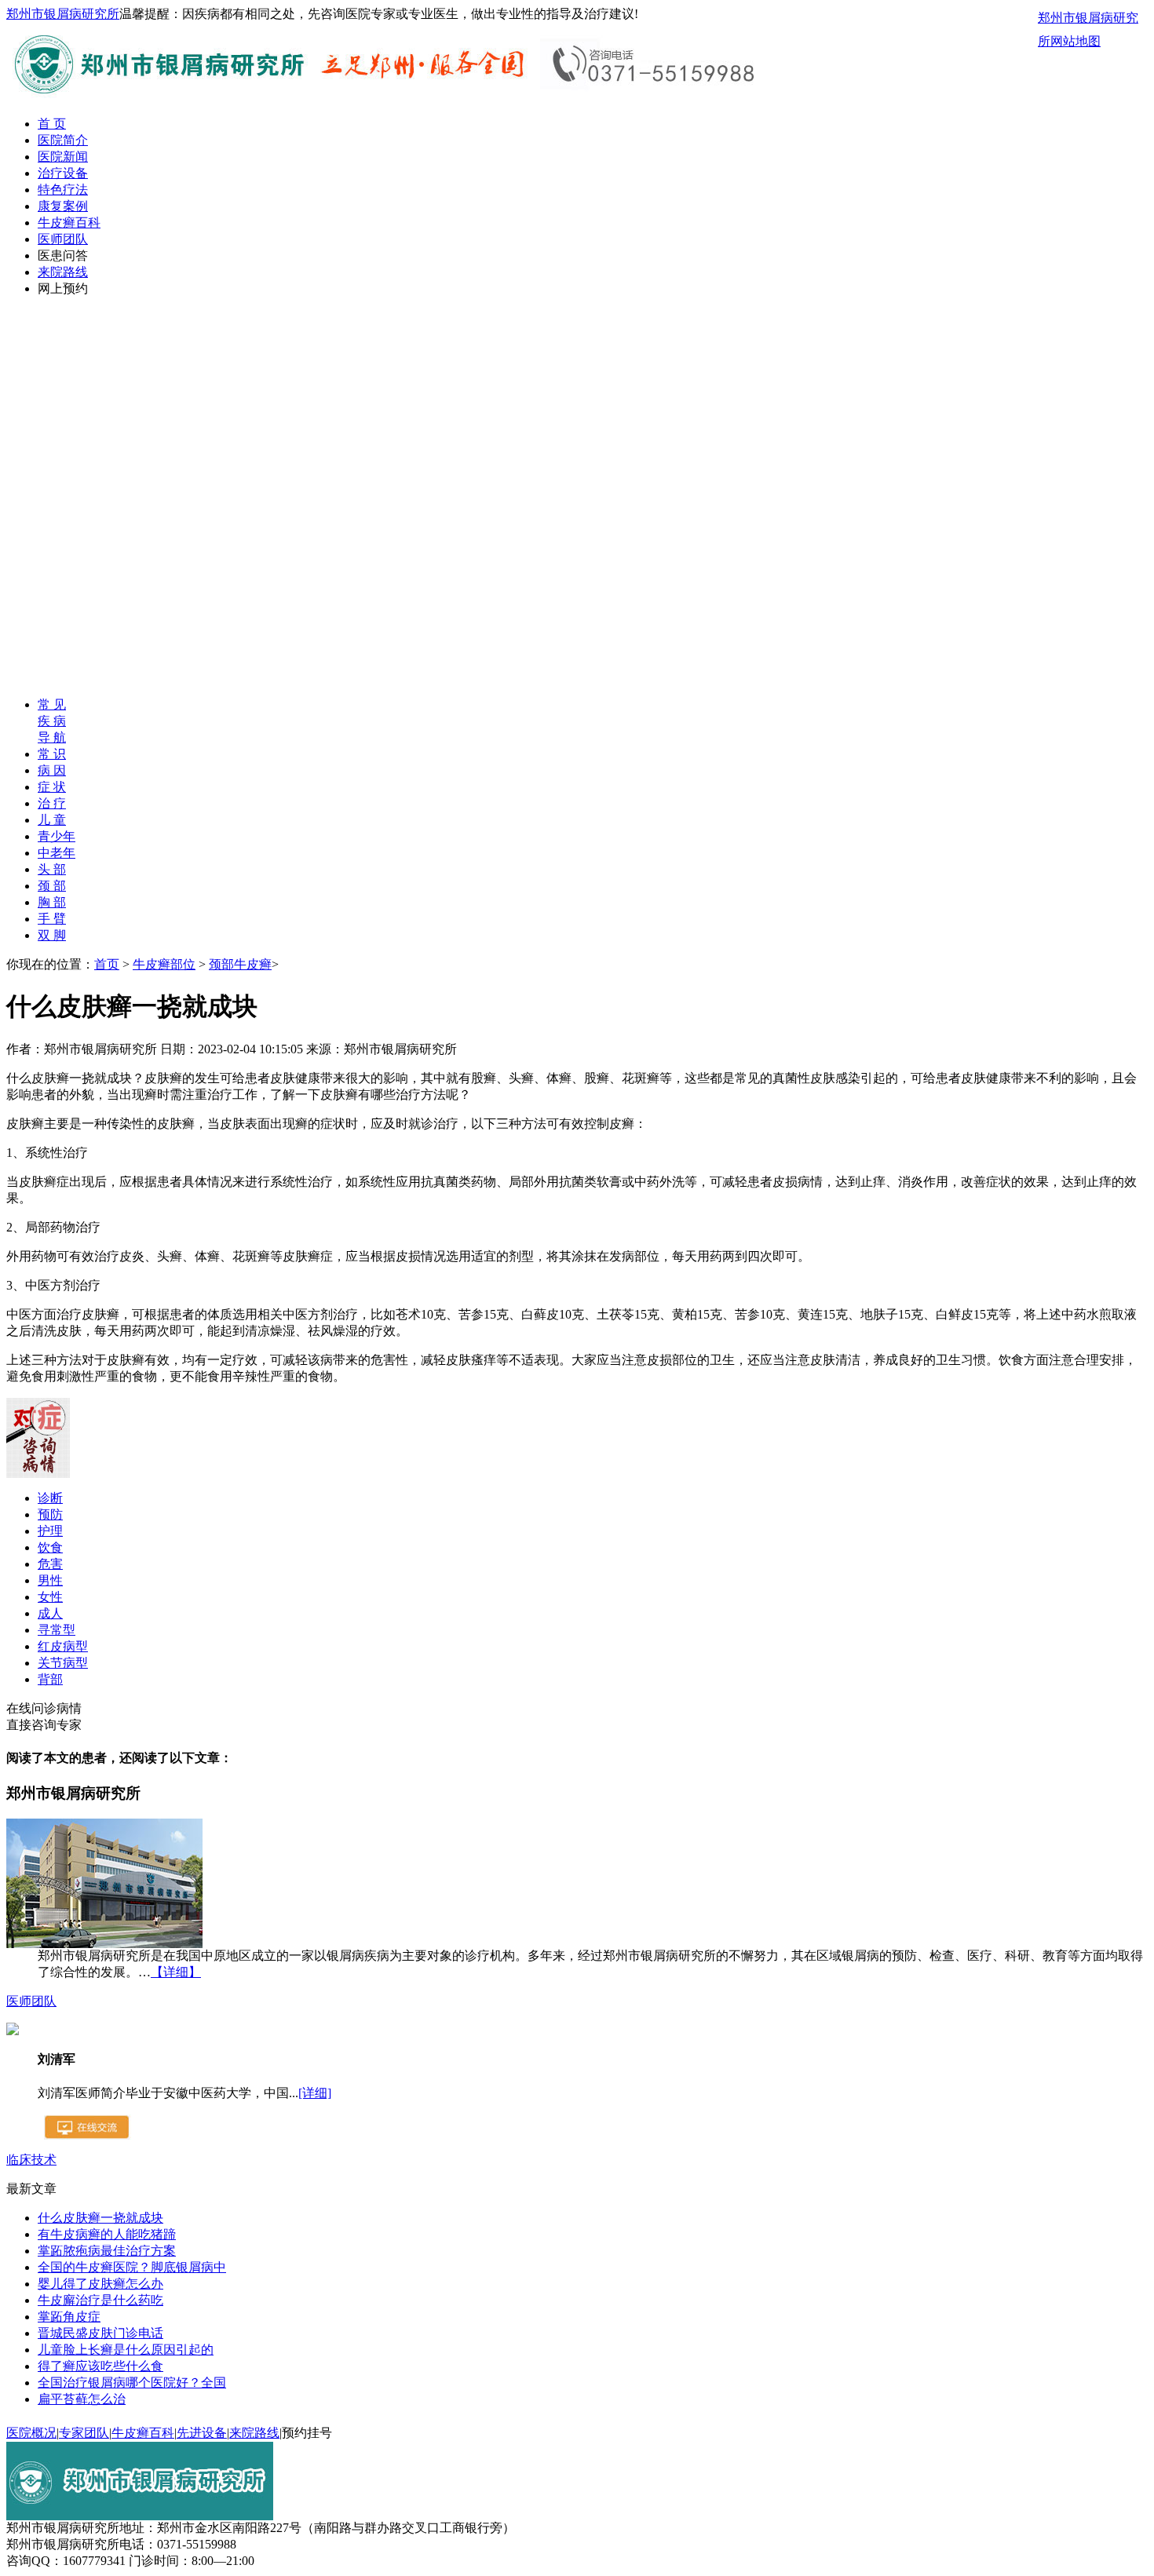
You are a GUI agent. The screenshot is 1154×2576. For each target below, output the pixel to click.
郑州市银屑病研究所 (63, 14)
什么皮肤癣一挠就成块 (100, 2218)
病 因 (52, 770)
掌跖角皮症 (69, 2317)
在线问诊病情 (44, 1708)
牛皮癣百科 (69, 223)
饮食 (50, 1547)
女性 (50, 1597)
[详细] (315, 2093)
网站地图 (1075, 41)
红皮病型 (63, 1646)
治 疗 (52, 803)
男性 (50, 1580)
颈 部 (52, 886)
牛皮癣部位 (164, 964)
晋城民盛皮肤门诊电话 (100, 2333)
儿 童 (52, 820)
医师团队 (63, 239)
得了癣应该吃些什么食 (100, 2366)
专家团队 (84, 2433)
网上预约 (63, 288)
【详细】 (176, 1972)
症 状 (52, 787)
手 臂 (52, 919)
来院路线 (63, 272)
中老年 (57, 853)
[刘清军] (13, 2031)
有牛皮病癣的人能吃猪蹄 (107, 2234)
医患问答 (63, 255)
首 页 (52, 124)
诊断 (50, 1498)
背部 (50, 1679)
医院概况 (31, 2433)
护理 (50, 1531)
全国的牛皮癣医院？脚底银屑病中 (132, 2267)
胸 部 (52, 902)
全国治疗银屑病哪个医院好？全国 (132, 2383)
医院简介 (63, 140)
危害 (50, 1564)
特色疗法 (63, 190)
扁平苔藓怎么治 (82, 2399)
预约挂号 (307, 2433)
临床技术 (31, 2160)
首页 (107, 964)
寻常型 (57, 1630)
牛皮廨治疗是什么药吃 (100, 2300)
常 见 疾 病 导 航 (52, 721)
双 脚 (52, 935)
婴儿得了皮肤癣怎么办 (100, 2284)
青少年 (57, 836)
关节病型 (63, 1663)
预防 (50, 1514)
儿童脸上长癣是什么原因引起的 (126, 2350)
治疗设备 (63, 173)
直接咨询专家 (44, 1725)
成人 (50, 1613)
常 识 (52, 754)
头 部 (52, 869)
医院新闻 (63, 157)
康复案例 (63, 206)
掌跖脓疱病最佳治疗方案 (107, 2251)
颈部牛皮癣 (240, 964)
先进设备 (202, 2433)
